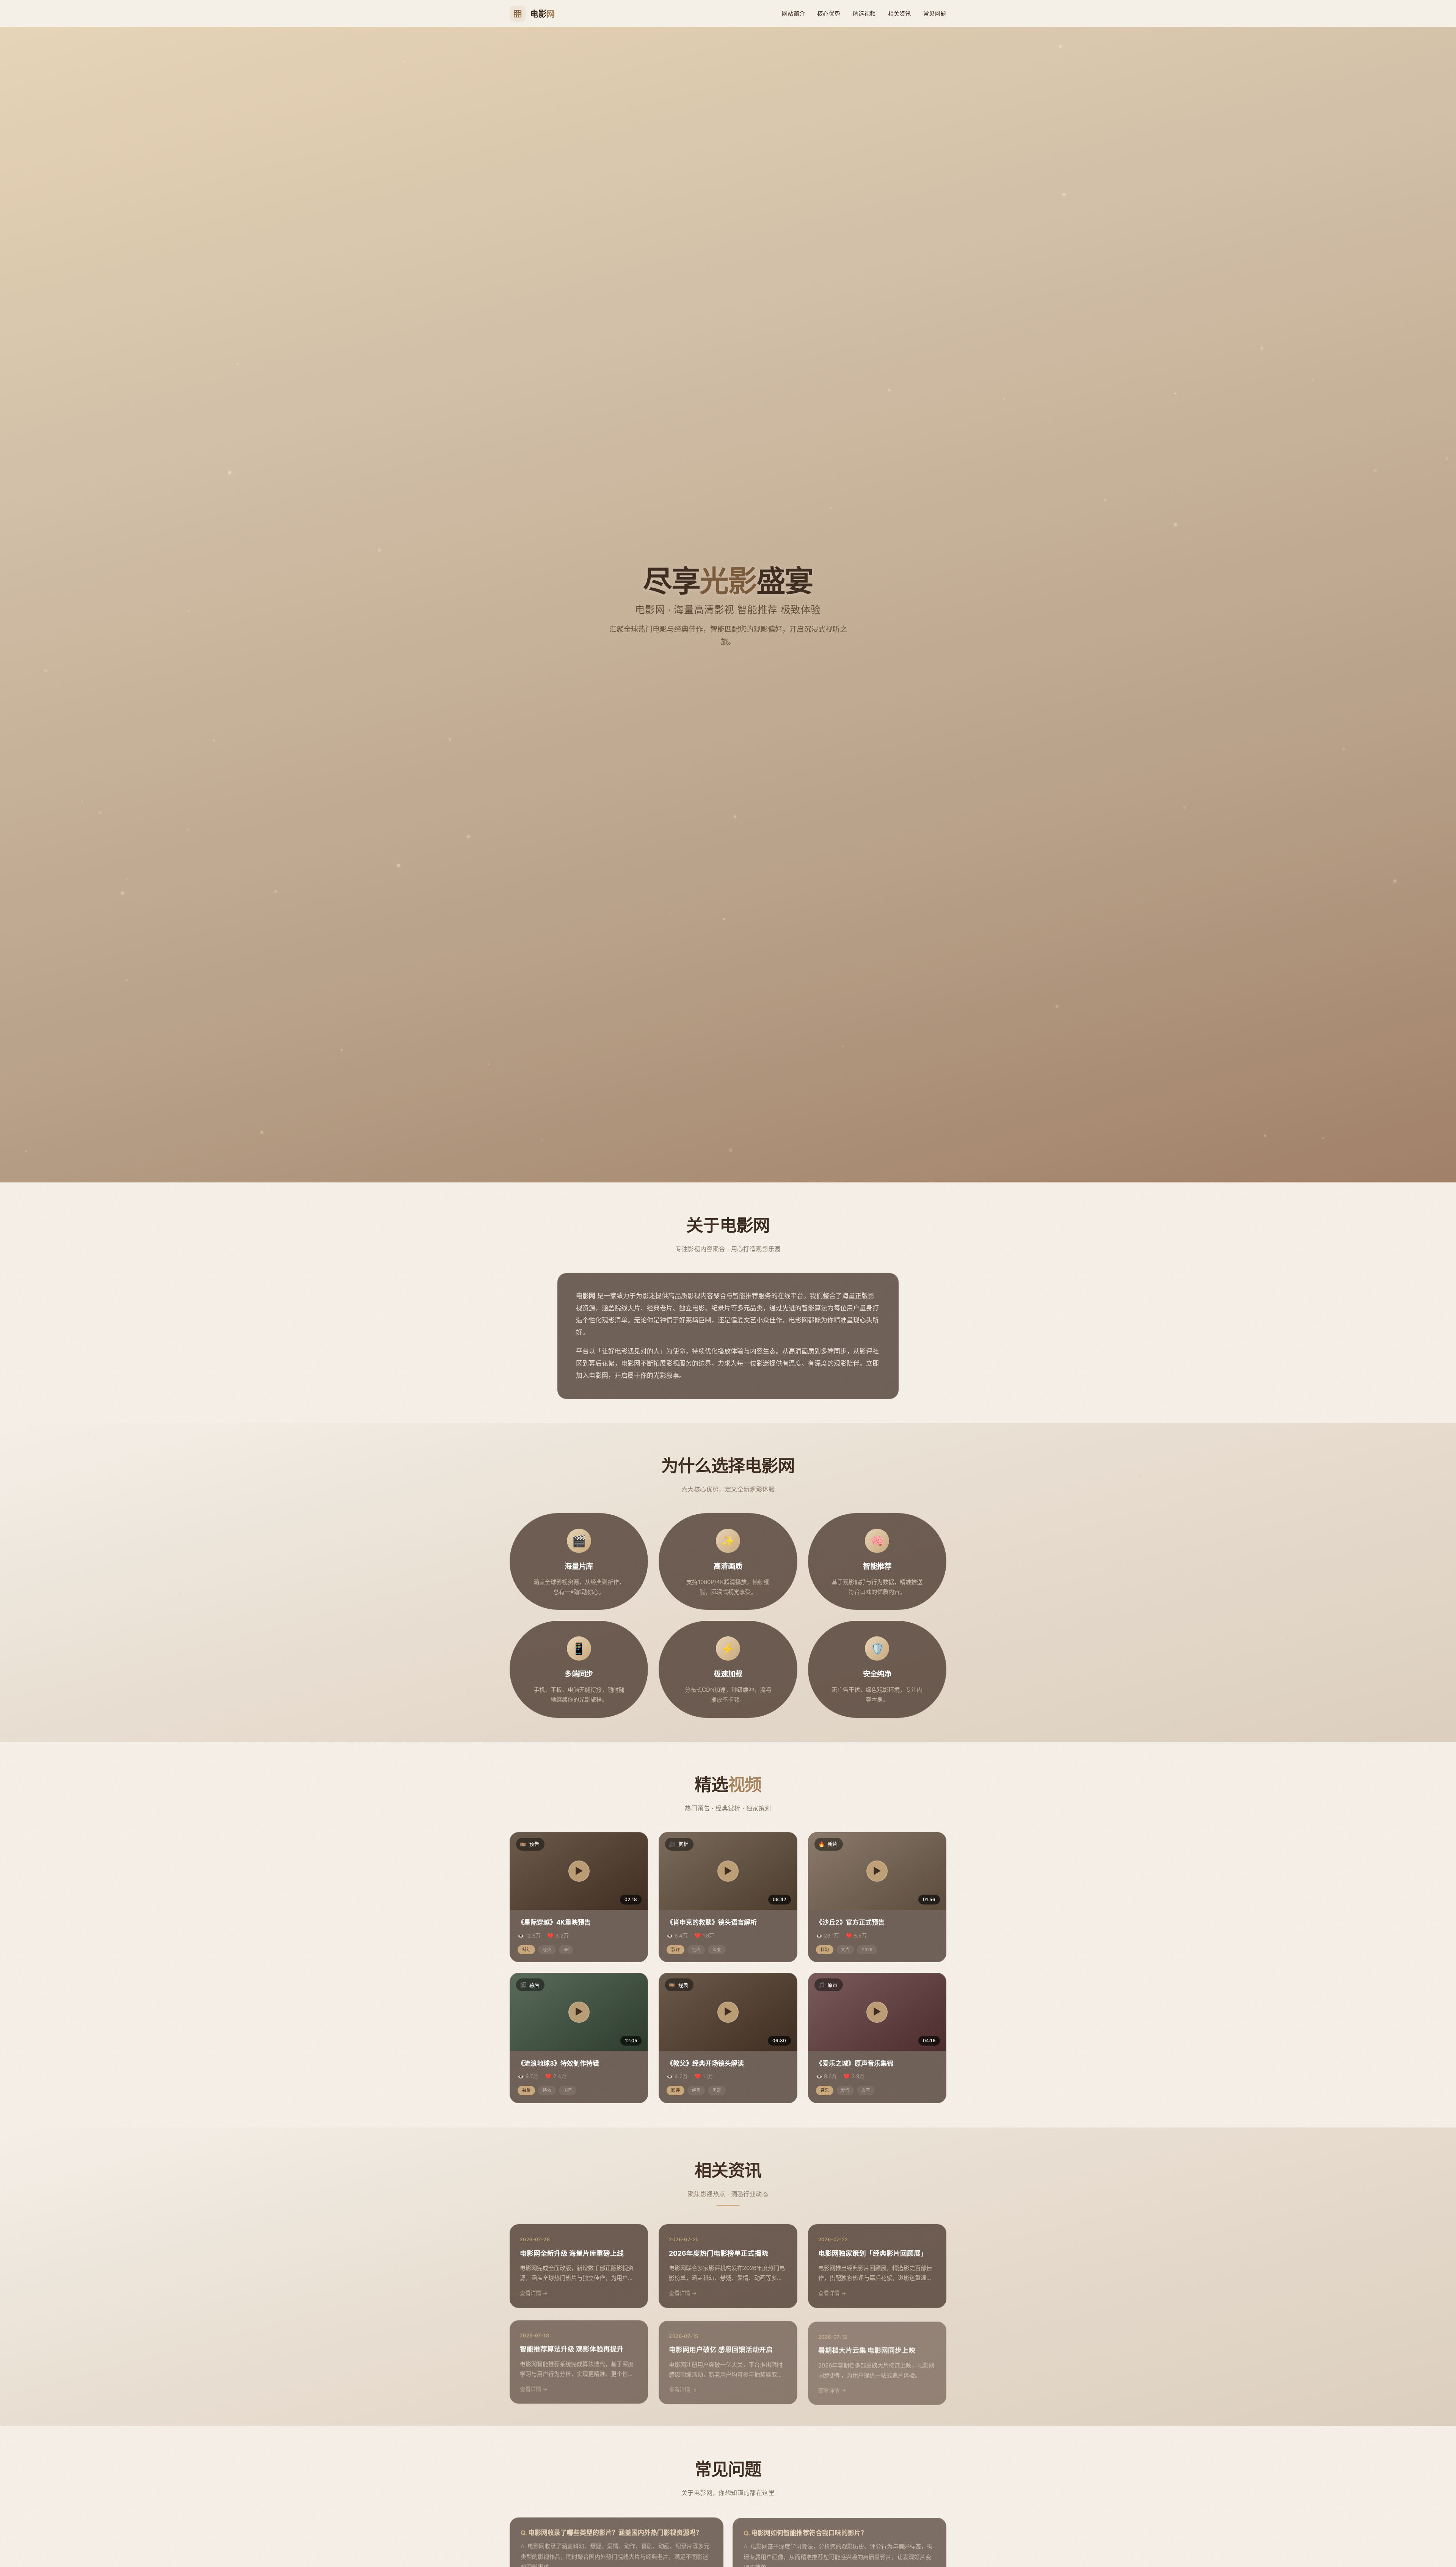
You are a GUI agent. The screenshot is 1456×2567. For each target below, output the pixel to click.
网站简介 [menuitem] (793, 13)
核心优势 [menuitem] (829, 13)
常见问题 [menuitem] (935, 13)
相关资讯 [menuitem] (900, 13)
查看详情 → (534, 2293)
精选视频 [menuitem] (864, 13)
